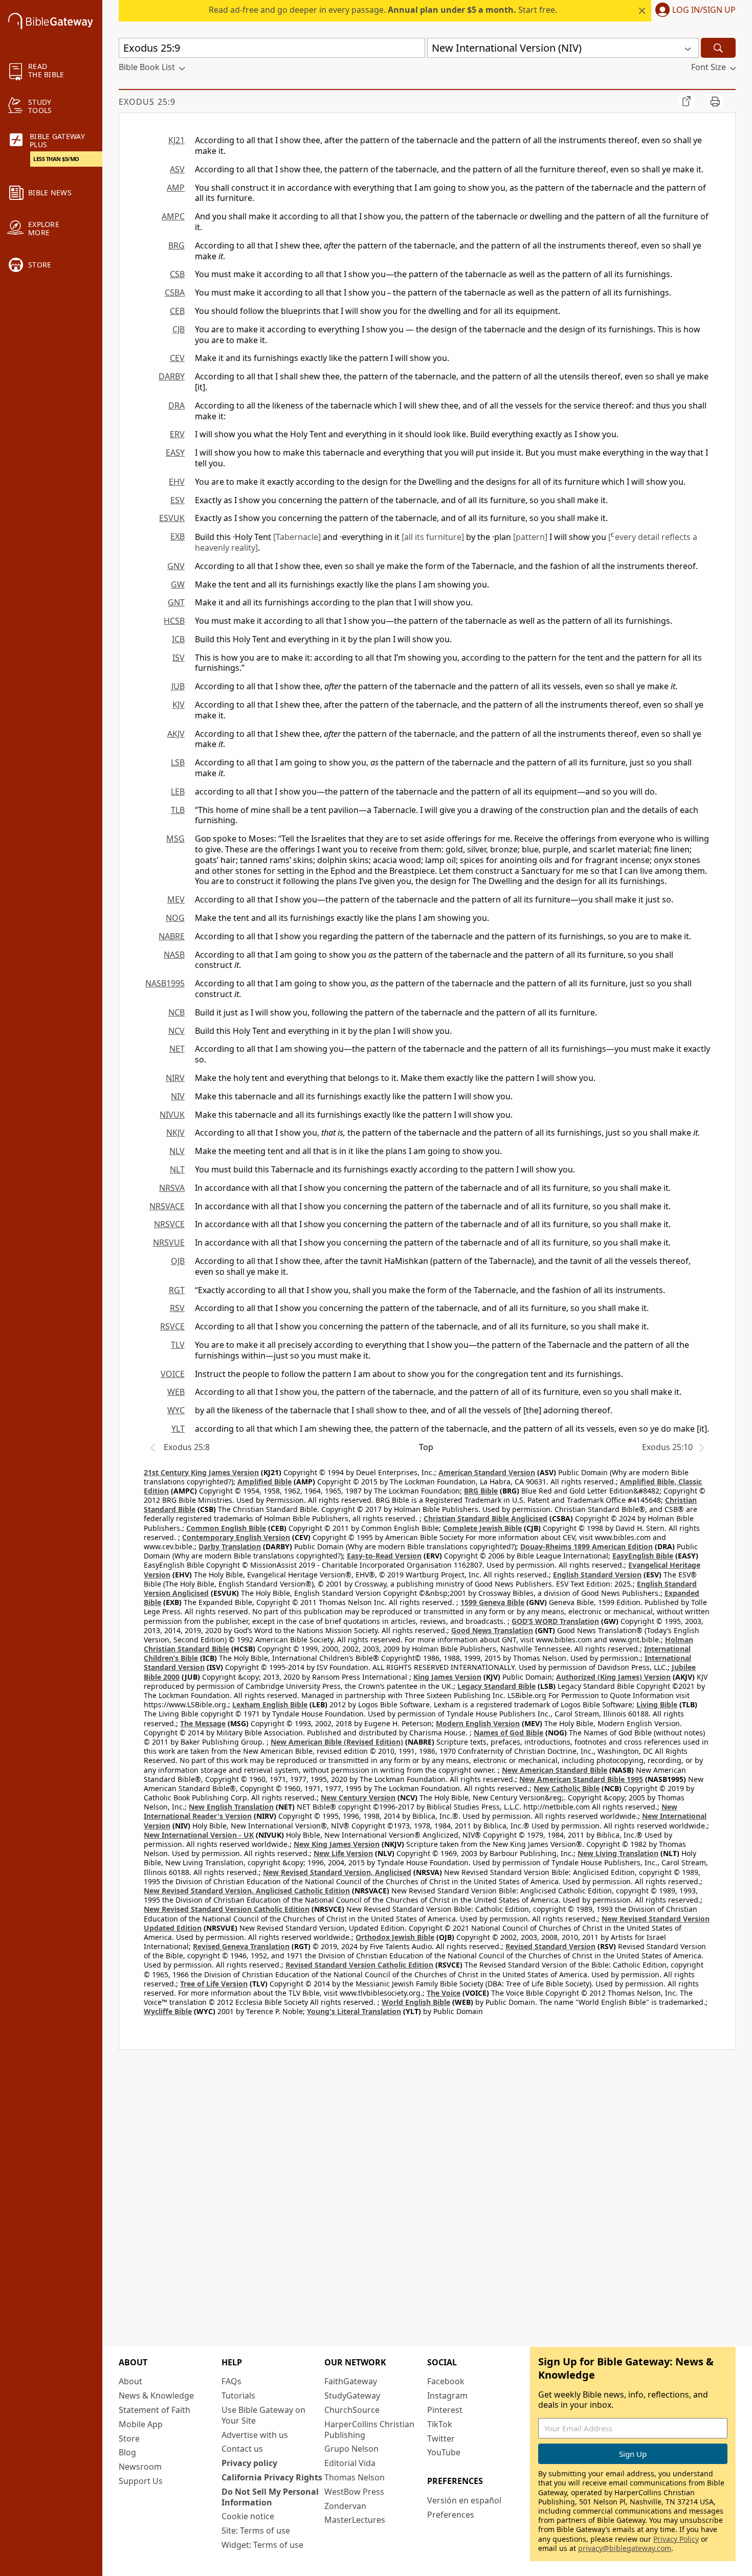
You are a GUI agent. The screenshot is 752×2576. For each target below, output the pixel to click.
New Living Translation (618, 1853)
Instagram (447, 2396)
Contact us (242, 2449)
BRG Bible (481, 1491)
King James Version (447, 1677)
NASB (174, 955)
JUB (178, 686)
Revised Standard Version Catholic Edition (359, 1965)
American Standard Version (487, 1472)
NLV (177, 1151)
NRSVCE (169, 1224)
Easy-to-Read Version (384, 1556)
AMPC (173, 216)
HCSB (174, 621)
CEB (177, 311)
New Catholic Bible (567, 1788)
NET (177, 1049)
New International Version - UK (199, 1835)
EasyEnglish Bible (643, 1556)
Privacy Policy (676, 2539)
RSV (177, 1308)
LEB (178, 792)
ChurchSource (352, 2410)
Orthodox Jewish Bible (395, 1937)
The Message (203, 1723)
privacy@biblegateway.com (625, 2548)
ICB (178, 639)
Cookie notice (248, 2516)
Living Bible (657, 1704)
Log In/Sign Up (704, 10)
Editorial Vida (350, 2463)
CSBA (175, 292)
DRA (176, 405)
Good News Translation (492, 1630)
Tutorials (238, 2396)
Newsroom (140, 2467)
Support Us (141, 2481)
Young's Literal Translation (354, 2011)
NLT (177, 1169)
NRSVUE (169, 1242)
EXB (178, 536)
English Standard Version (597, 1575)
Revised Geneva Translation (241, 1946)
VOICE (173, 1374)
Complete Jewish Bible (482, 1528)
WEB (176, 1392)
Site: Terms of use (256, 2530)
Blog (127, 2452)
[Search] (718, 48)
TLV (178, 1345)
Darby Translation (230, 1546)
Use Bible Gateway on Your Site (263, 2415)
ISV (179, 658)
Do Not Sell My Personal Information (270, 2497)
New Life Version (343, 1853)
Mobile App (141, 2424)
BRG (176, 245)
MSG (175, 839)
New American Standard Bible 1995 (581, 1779)
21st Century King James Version (201, 1472)
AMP (176, 188)
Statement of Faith (154, 2410)
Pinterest (445, 2410)
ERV (177, 434)
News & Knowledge (156, 2396)
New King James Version (337, 1844)
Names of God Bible (508, 1733)
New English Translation (231, 1807)
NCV (176, 1031)
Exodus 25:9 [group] (147, 102)
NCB (176, 1012)
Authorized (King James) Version (613, 1677)
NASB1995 (165, 983)
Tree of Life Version (214, 1984)
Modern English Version (478, 1723)
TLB (178, 810)
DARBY (172, 376)
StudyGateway (352, 2396)
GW (178, 584)
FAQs (231, 2381)
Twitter (441, 2438)
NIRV (175, 1078)
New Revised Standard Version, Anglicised (337, 1872)
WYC (176, 1410)
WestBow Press (354, 2492)
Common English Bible (226, 1528)
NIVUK (172, 1115)
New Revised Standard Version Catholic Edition (227, 1909)
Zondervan (345, 2506)
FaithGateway (351, 2381)
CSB (177, 274)
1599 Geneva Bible (492, 1602)
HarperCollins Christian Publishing (369, 2430)
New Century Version (358, 1798)
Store (129, 2438)
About (130, 2381)
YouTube (444, 2452)
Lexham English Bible (270, 1704)
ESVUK (172, 518)
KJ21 (176, 140)
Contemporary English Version (236, 1537)
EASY (175, 453)
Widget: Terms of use (262, 2545)
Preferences (451, 2515)
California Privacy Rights (272, 2477)
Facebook (446, 2381)
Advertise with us (255, 2435)
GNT (176, 602)
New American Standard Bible (555, 1770)
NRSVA (172, 1188)
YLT (178, 1429)
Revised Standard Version (550, 1946)
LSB (178, 762)
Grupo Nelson (351, 2449)
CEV (177, 358)
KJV (179, 705)
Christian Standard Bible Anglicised (485, 1518)
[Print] (715, 101)
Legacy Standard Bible (496, 1686)
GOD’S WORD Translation (555, 1621)
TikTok (440, 2424)
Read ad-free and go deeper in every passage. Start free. (383, 10)
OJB (178, 1261)
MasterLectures (355, 2520)
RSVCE (172, 1326)
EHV (177, 482)
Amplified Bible (264, 1482)
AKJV (176, 734)
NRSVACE (167, 1206)
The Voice (444, 1993)
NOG (175, 918)
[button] (693, 11)
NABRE (172, 936)
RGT (177, 1290)
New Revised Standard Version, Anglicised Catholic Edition (247, 1891)
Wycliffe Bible (168, 2011)
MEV (176, 899)
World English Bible (416, 2002)
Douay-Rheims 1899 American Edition (587, 1546)
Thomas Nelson (355, 2477)
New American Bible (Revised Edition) (337, 1742)
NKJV (175, 1133)
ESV (178, 500)
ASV (177, 169)
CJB (179, 329)
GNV (176, 566)
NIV (178, 1096)
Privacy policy (249, 2463)
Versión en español (464, 2500)
